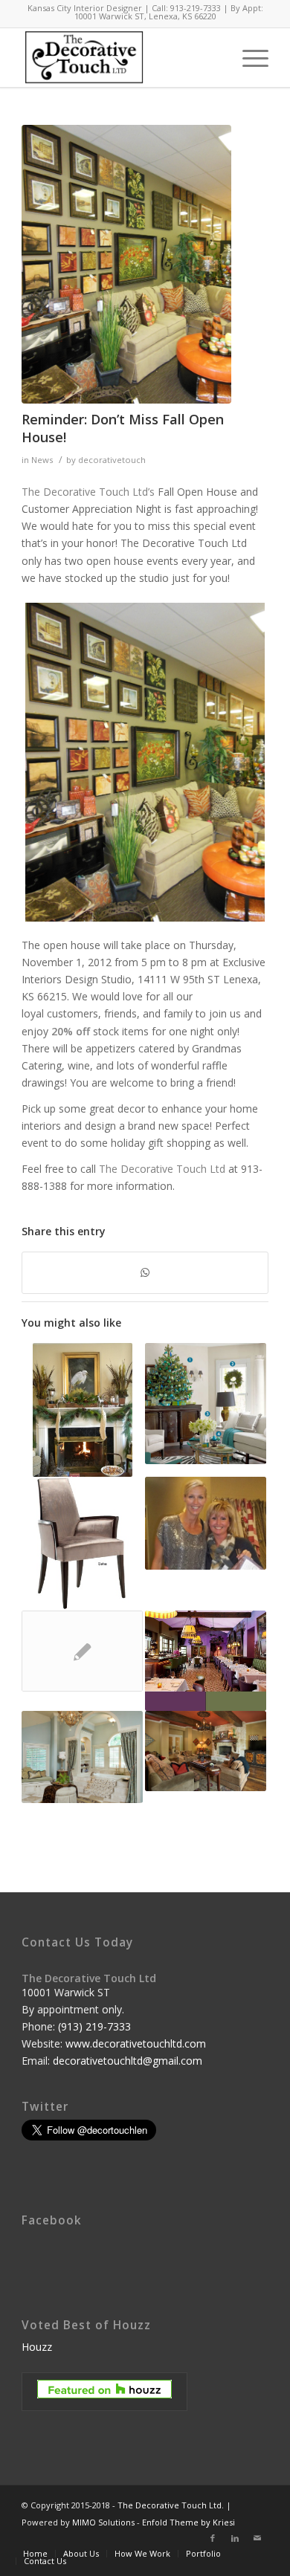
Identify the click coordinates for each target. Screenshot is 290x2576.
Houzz (37, 2347)
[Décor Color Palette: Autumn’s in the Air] (206, 1751)
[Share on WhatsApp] (145, 1272)
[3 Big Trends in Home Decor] (82, 1544)
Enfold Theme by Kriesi (188, 2522)
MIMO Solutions (103, 2522)
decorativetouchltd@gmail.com (128, 2061)
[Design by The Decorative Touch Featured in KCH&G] (82, 1757)
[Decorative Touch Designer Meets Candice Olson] (206, 1523)
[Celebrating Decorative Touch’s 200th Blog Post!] (206, 1661)
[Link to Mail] (257, 2538)
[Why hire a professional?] (82, 1651)
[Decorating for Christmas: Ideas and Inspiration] (82, 1410)
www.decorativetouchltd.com (136, 2043)
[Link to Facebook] (213, 2538)
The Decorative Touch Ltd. (171, 2505)
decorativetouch (112, 460)
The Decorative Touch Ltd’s (88, 492)
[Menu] (248, 57)
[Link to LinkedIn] (235, 2538)
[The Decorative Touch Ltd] (126, 264)
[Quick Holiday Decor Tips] (206, 1404)
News (42, 460)
